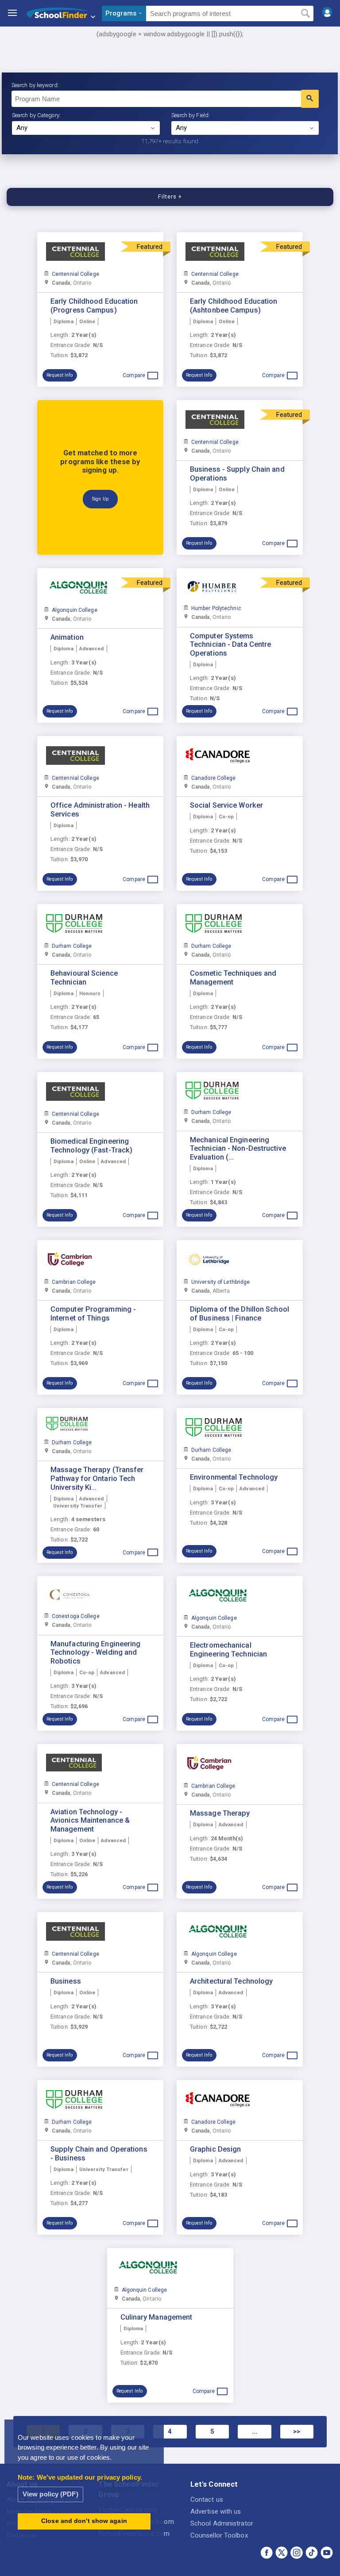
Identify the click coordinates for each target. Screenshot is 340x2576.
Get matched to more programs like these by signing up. (100, 462)
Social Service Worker (226, 805)
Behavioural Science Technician (84, 978)
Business (66, 1981)
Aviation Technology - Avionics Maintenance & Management (90, 1821)
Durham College (72, 946)
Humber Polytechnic (216, 608)
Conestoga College (76, 1616)
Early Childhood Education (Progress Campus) (94, 306)
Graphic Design (215, 2149)
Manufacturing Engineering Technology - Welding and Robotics (96, 1653)
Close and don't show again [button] (84, 2521)
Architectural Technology (231, 1981)
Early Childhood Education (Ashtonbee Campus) (234, 306)
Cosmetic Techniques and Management (233, 978)
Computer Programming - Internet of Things (93, 1314)
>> (297, 2431)
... (255, 2431)
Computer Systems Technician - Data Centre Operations (230, 645)
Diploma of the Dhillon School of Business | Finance (240, 1314)
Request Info (60, 375)
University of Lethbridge (220, 1282)
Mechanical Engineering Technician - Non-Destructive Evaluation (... (238, 1149)
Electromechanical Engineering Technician (228, 1650)
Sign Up (100, 499)
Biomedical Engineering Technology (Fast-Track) (91, 1146)
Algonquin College (75, 610)
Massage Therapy (220, 1813)
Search (305, 14)
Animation (67, 637)
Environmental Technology (234, 1477)
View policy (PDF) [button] (50, 2494)
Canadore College (214, 778)
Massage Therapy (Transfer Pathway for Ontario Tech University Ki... (97, 1479)
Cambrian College (74, 1282)
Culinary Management (156, 2317)
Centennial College (75, 274)
